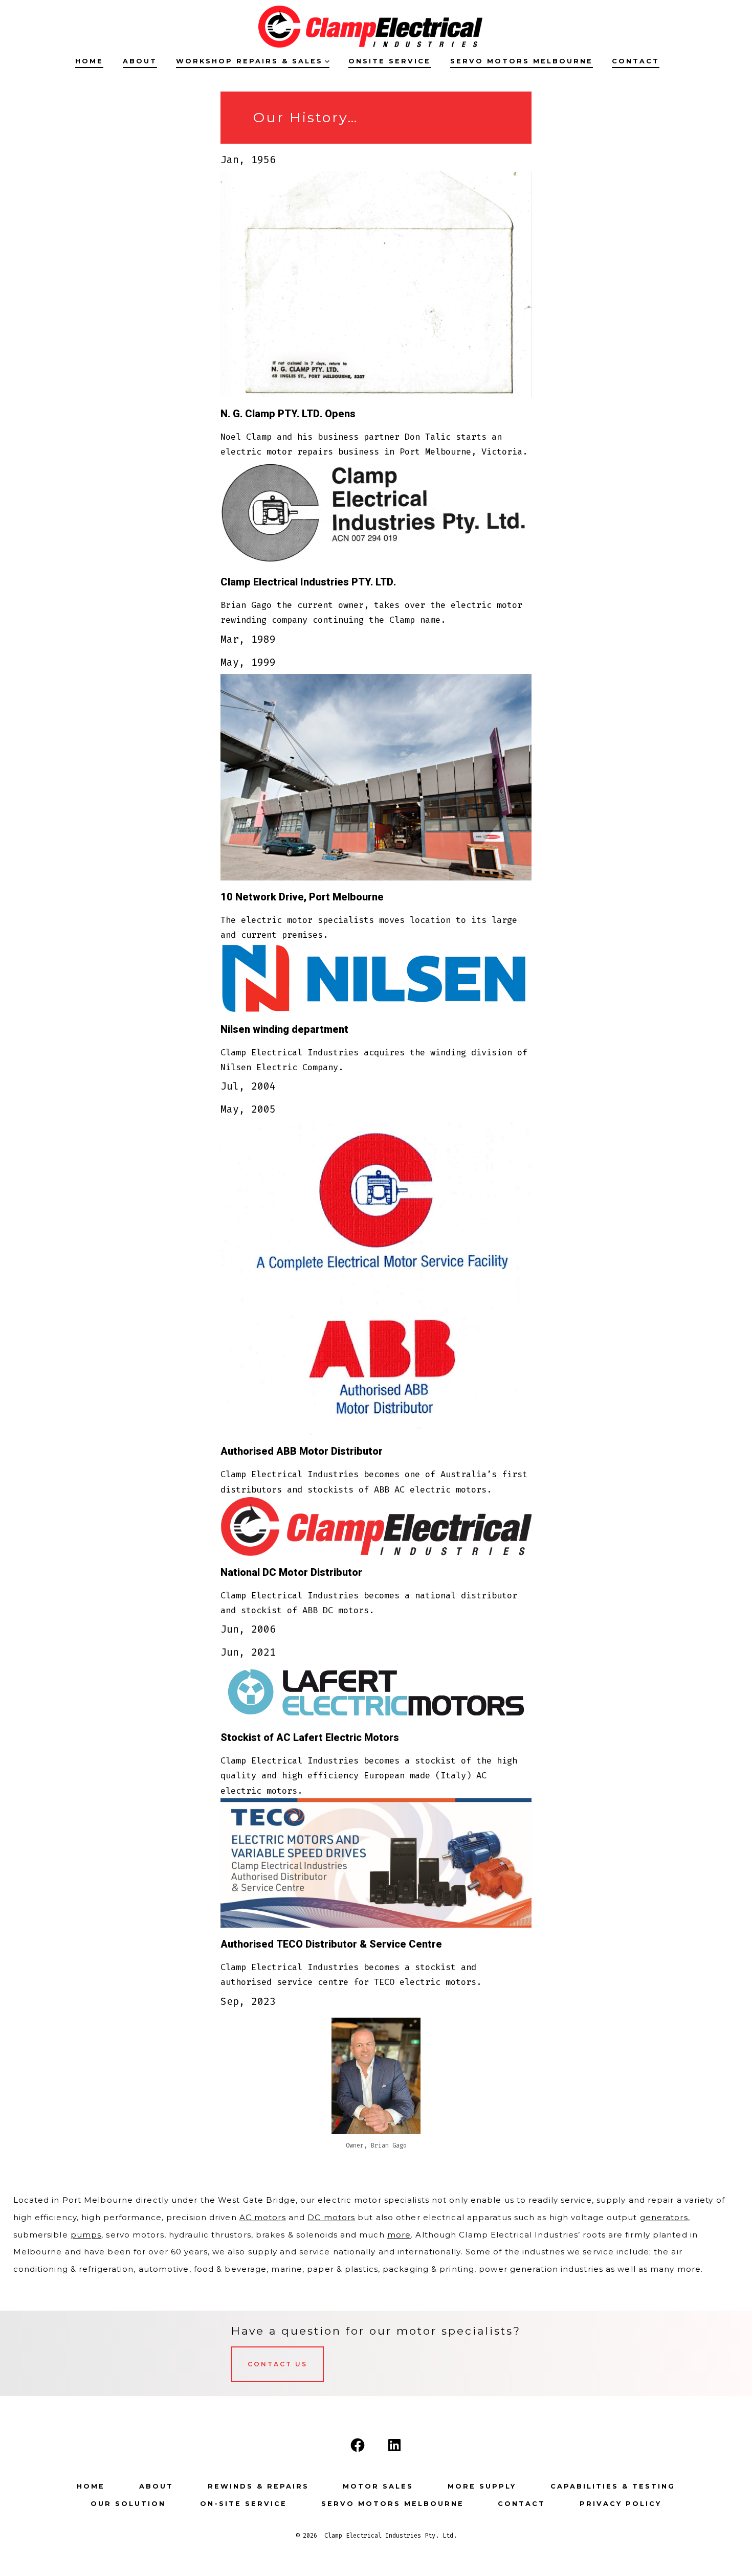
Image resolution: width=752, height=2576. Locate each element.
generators (664, 2217)
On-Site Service (244, 2504)
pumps (86, 2235)
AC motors (263, 2217)
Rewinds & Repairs (258, 2486)
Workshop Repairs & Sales (249, 61)
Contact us (278, 2364)
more (399, 2235)
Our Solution (128, 2504)
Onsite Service (390, 61)
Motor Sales (378, 2486)
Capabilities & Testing (613, 2486)
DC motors (331, 2217)
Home (89, 61)
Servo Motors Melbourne (522, 61)
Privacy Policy (621, 2504)
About (140, 61)
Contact (636, 61)
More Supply (482, 2486)
